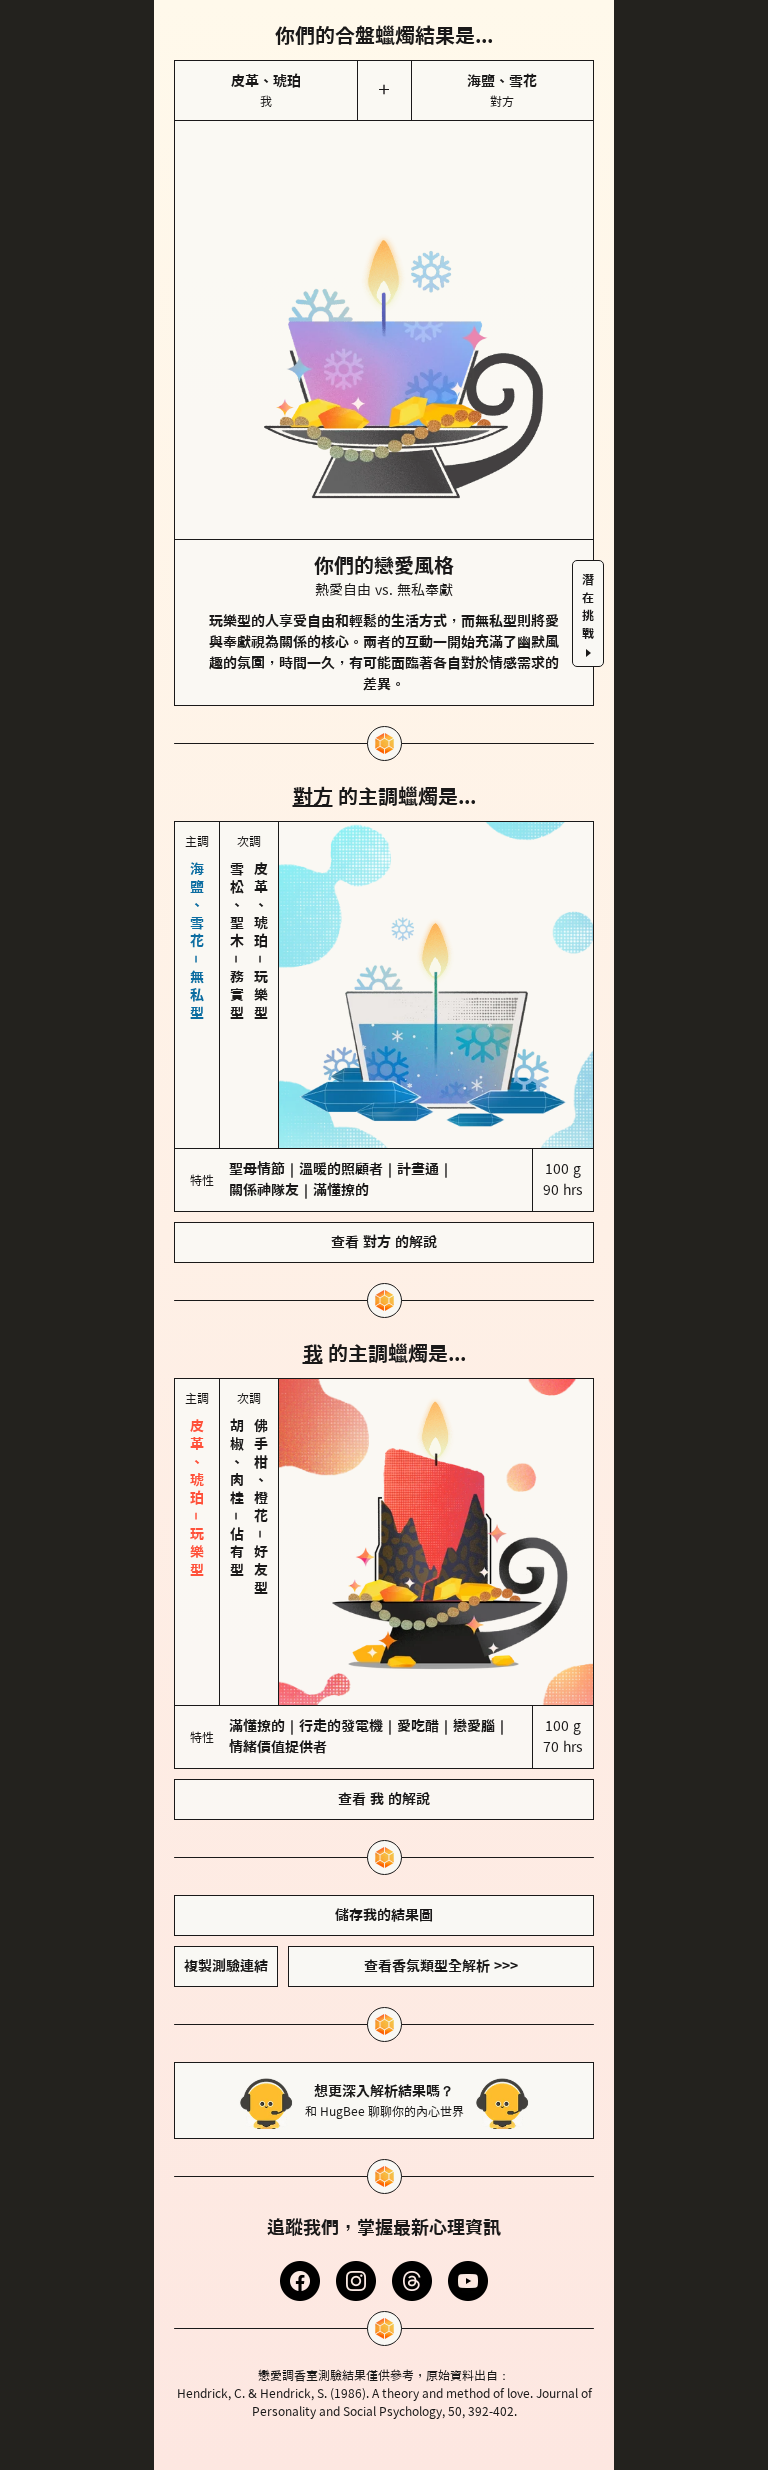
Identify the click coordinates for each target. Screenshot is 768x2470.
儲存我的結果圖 (384, 1915)
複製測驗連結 (226, 1966)
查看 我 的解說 (384, 1799)
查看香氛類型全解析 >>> (441, 1966)
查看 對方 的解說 (384, 1242)
